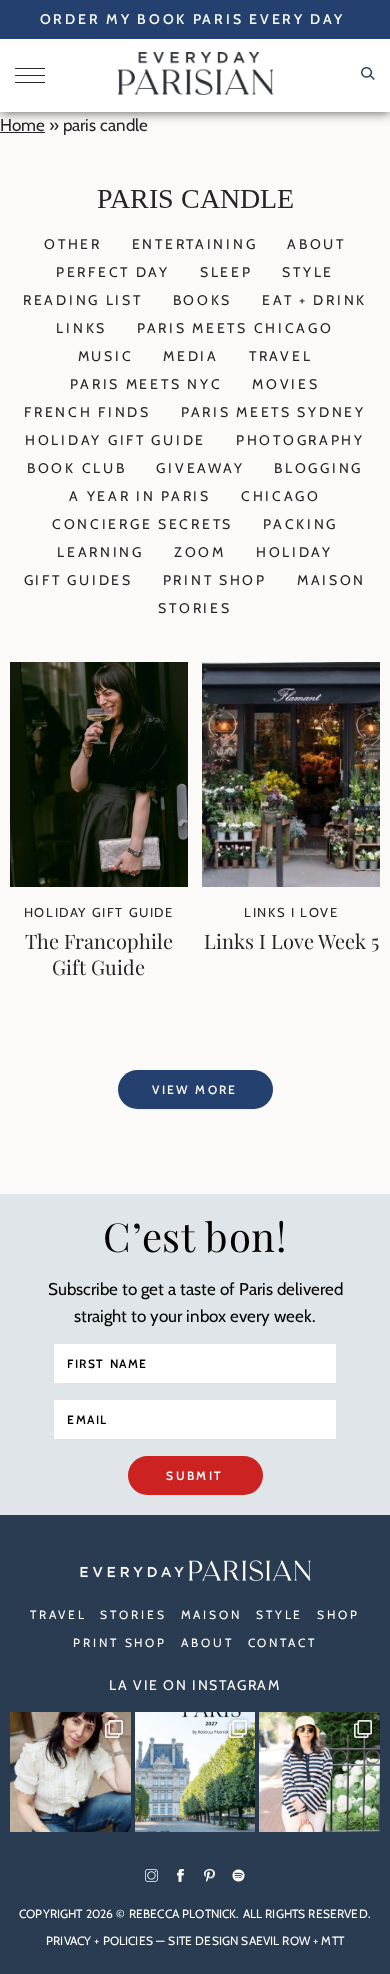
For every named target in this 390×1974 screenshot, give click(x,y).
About (316, 244)
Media (191, 356)
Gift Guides (78, 580)
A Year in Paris (140, 496)
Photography (300, 440)
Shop (338, 1614)
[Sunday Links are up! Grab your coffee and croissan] (70, 1772)
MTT (332, 1940)
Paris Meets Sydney (273, 412)
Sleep (226, 272)
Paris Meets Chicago (235, 328)
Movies (285, 384)
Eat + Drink (314, 300)
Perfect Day (113, 272)
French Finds (87, 412)
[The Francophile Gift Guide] (99, 881)
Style (308, 272)
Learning (100, 552)
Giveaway (200, 468)
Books (203, 300)
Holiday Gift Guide (115, 440)
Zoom (200, 552)
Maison (331, 580)
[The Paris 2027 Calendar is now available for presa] (195, 1772)
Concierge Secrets (142, 524)
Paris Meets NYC (146, 384)
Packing (300, 524)
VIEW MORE (195, 1089)
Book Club (76, 468)
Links (81, 328)
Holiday (294, 552)
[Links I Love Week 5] (291, 881)
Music (106, 356)
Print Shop (215, 580)
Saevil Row (275, 1940)
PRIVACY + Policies (99, 1940)
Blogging (318, 468)
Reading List (83, 300)
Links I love (291, 912)
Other (73, 244)
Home (22, 125)
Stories (194, 608)
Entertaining (195, 244)
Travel (280, 356)
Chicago (281, 496)
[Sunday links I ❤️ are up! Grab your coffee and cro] (319, 1772)
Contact (282, 1642)
